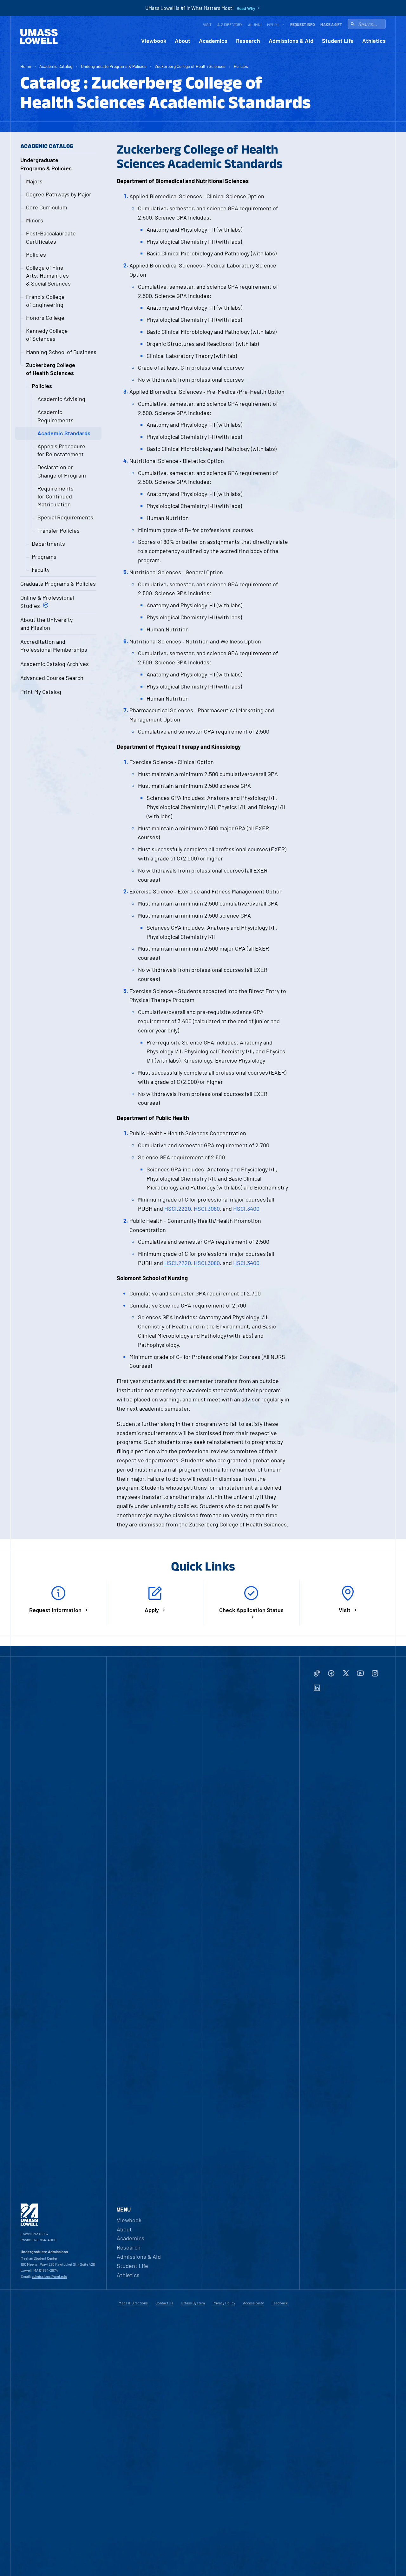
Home (26, 66)
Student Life (338, 41)
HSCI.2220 (178, 1209)
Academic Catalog (56, 66)
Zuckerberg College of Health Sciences (190, 66)
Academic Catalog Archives (55, 664)
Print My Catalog (41, 692)
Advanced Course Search (52, 678)
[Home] (39, 36)
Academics (213, 41)
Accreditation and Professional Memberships (54, 646)
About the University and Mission (46, 624)
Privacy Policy (224, 2303)
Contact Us (164, 2303)
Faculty (41, 570)
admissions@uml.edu (49, 2276)
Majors (34, 181)
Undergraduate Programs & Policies (114, 66)
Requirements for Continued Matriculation (56, 496)
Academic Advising (61, 399)
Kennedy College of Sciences (47, 335)
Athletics (374, 41)
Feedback (280, 2303)
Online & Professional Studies (47, 601)
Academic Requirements (56, 416)
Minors (35, 220)
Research (248, 41)
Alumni (255, 24)
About (183, 41)
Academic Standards (64, 433)
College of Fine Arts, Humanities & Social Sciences (48, 275)
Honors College (45, 318)
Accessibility (253, 2303)
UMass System (193, 2303)
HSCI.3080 (207, 1209)
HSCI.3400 (246, 1209)
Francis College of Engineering (45, 301)
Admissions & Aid (291, 41)
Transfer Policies (59, 530)
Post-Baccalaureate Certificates (51, 237)
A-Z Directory (230, 24)
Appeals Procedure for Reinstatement (61, 450)
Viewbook (154, 41)
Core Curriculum (47, 207)
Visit (207, 24)
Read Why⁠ (246, 8)
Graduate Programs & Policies (58, 583)
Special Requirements (65, 517)
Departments (48, 544)
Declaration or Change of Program (62, 471)
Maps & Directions (133, 2303)
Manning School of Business (61, 352)
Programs (44, 557)
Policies (241, 66)
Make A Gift (331, 24)
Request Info (302, 24)
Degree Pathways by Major (59, 194)
